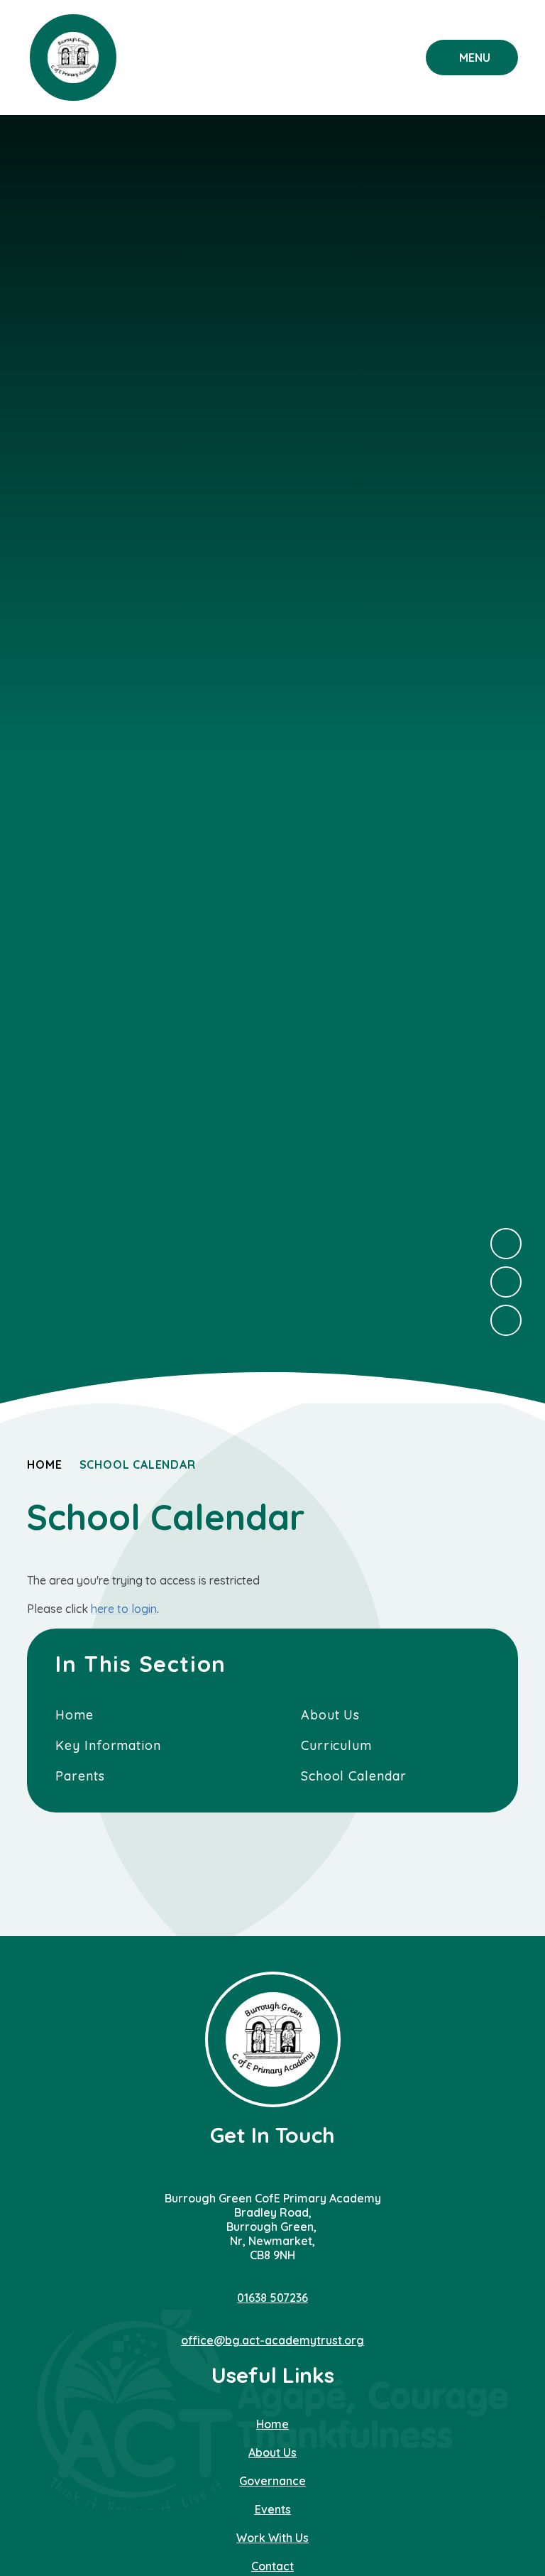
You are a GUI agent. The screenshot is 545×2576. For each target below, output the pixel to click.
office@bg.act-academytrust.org (272, 2340)
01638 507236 (272, 2298)
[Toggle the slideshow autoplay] (506, 1320)
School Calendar (138, 1464)
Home (44, 1464)
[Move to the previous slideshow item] (506, 1282)
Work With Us (272, 2538)
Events (273, 2509)
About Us (272, 2452)
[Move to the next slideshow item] (506, 1244)
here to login (124, 1609)
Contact (272, 2566)
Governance (272, 2481)
